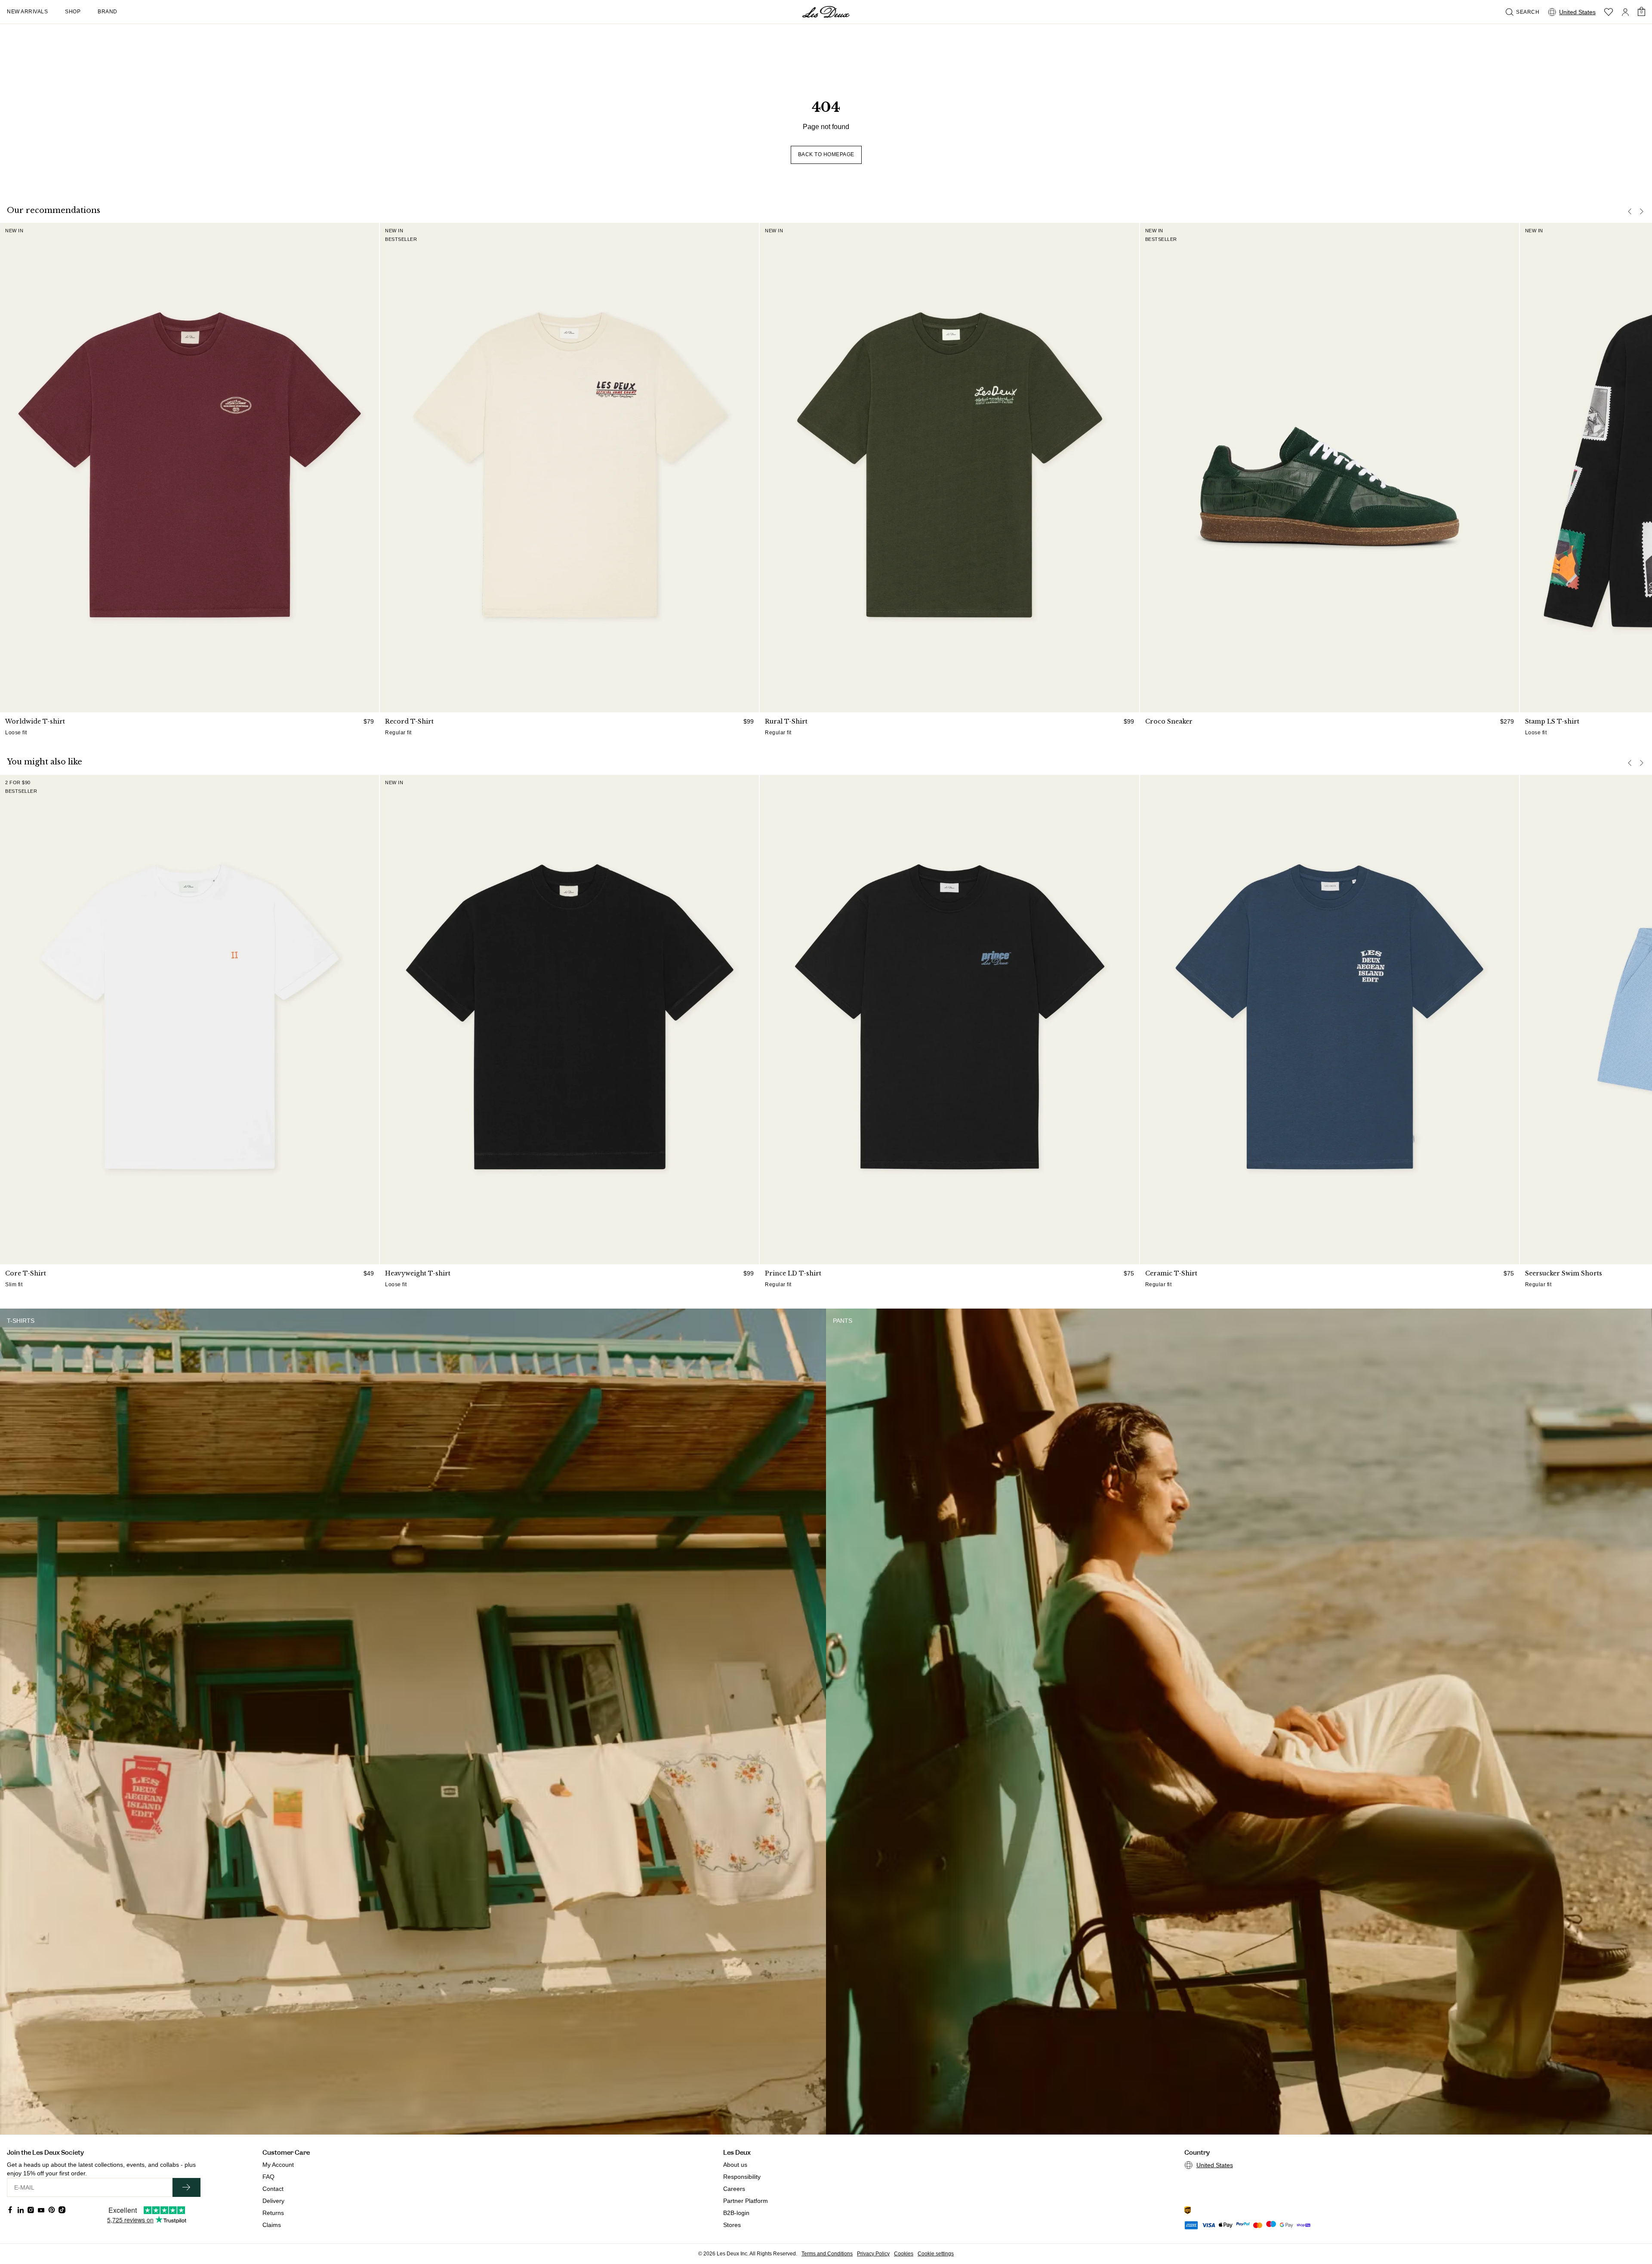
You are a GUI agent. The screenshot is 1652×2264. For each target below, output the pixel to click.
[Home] (826, 12)
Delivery (273, 2201)
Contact (273, 2189)
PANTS (843, 1321)
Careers (734, 2189)
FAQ (268, 2177)
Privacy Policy (873, 2254)
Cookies (904, 2254)
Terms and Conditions (827, 2254)
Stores (732, 2225)
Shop (73, 12)
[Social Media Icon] (10, 2210)
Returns (273, 2213)
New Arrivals (27, 12)
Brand (108, 12)
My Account (278, 2165)
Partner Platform (746, 2201)
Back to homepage (826, 154)
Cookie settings (936, 2254)
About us (735, 2165)
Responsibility (742, 2177)
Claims (272, 2225)
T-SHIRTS (21, 1321)
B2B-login (736, 2213)
